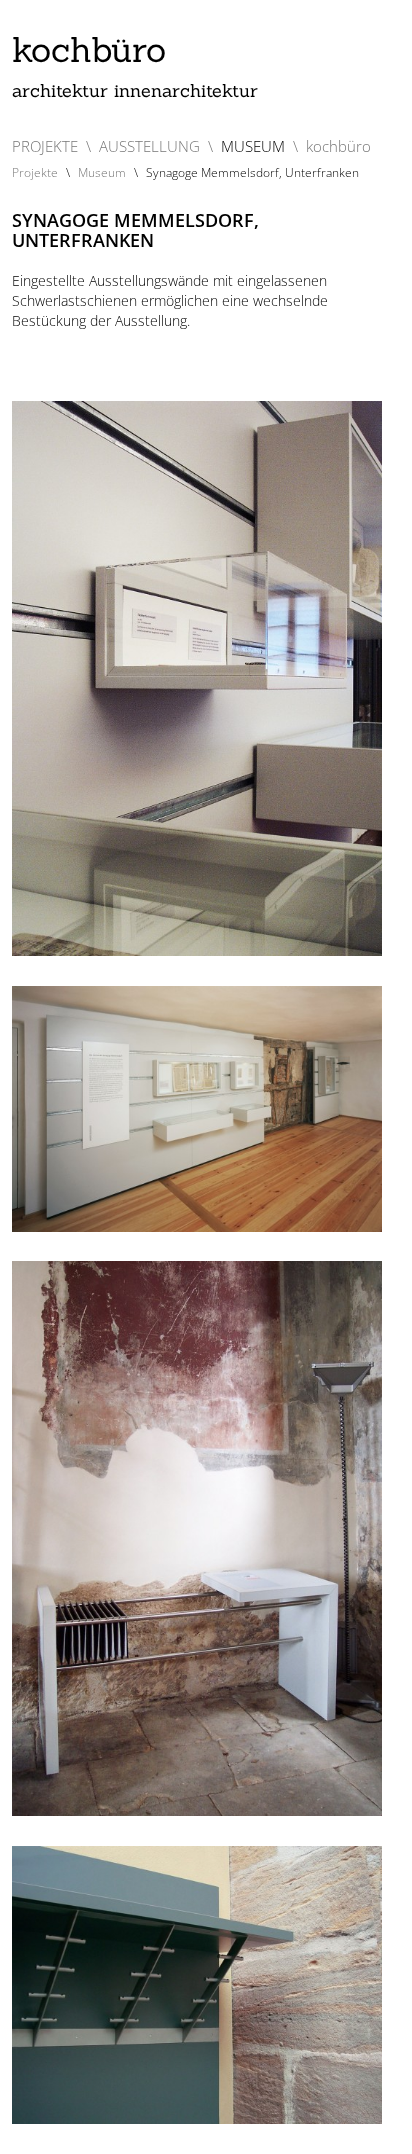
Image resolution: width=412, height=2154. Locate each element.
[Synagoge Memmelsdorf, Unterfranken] (197, 678)
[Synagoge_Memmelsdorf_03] (197, 1538)
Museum (102, 172)
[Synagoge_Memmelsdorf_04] (197, 1985)
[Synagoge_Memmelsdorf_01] (197, 1108)
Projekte (35, 172)
